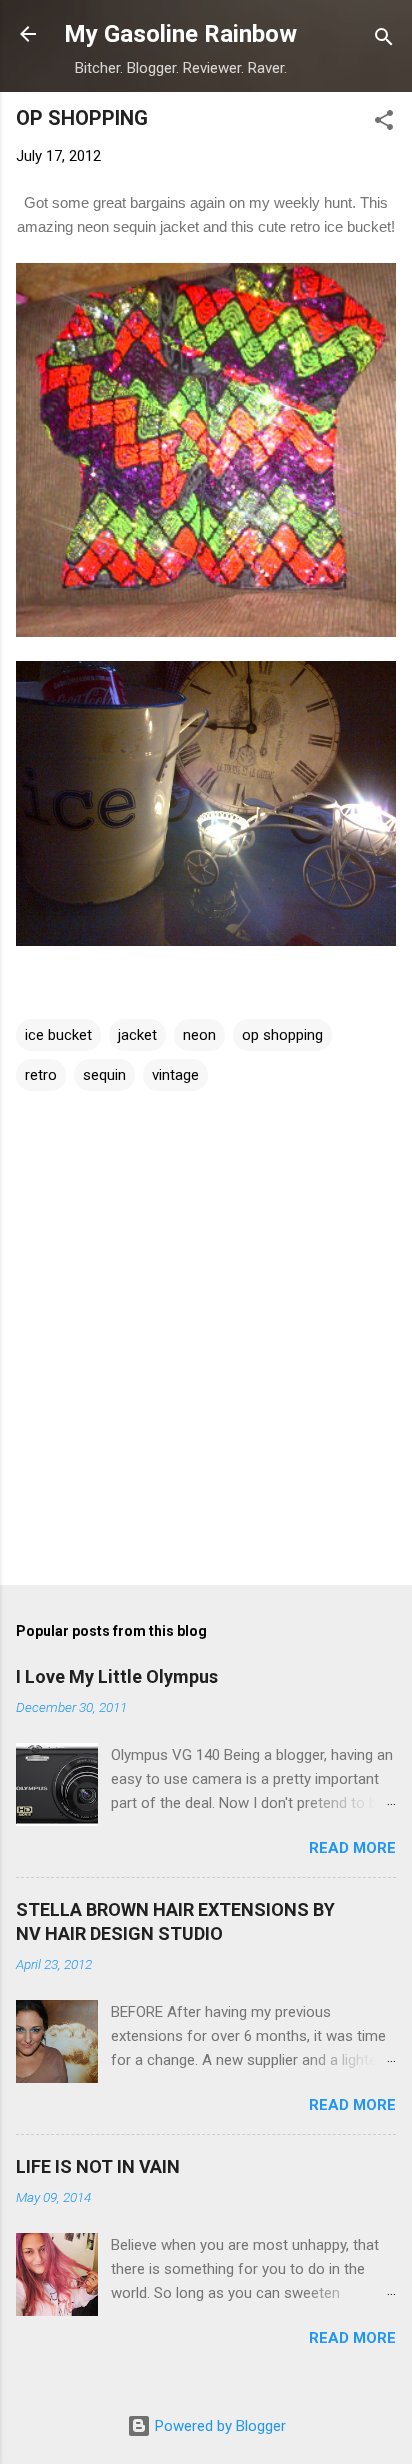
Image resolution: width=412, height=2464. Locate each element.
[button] (384, 123)
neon (199, 1035)
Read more (352, 1848)
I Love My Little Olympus (117, 1676)
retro (41, 1075)
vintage (175, 1075)
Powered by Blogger (218, 2426)
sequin (104, 1075)
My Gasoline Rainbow (180, 34)
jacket (137, 1035)
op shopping (282, 1035)
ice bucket (58, 1035)
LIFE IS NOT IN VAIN (98, 2166)
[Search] (384, 40)
